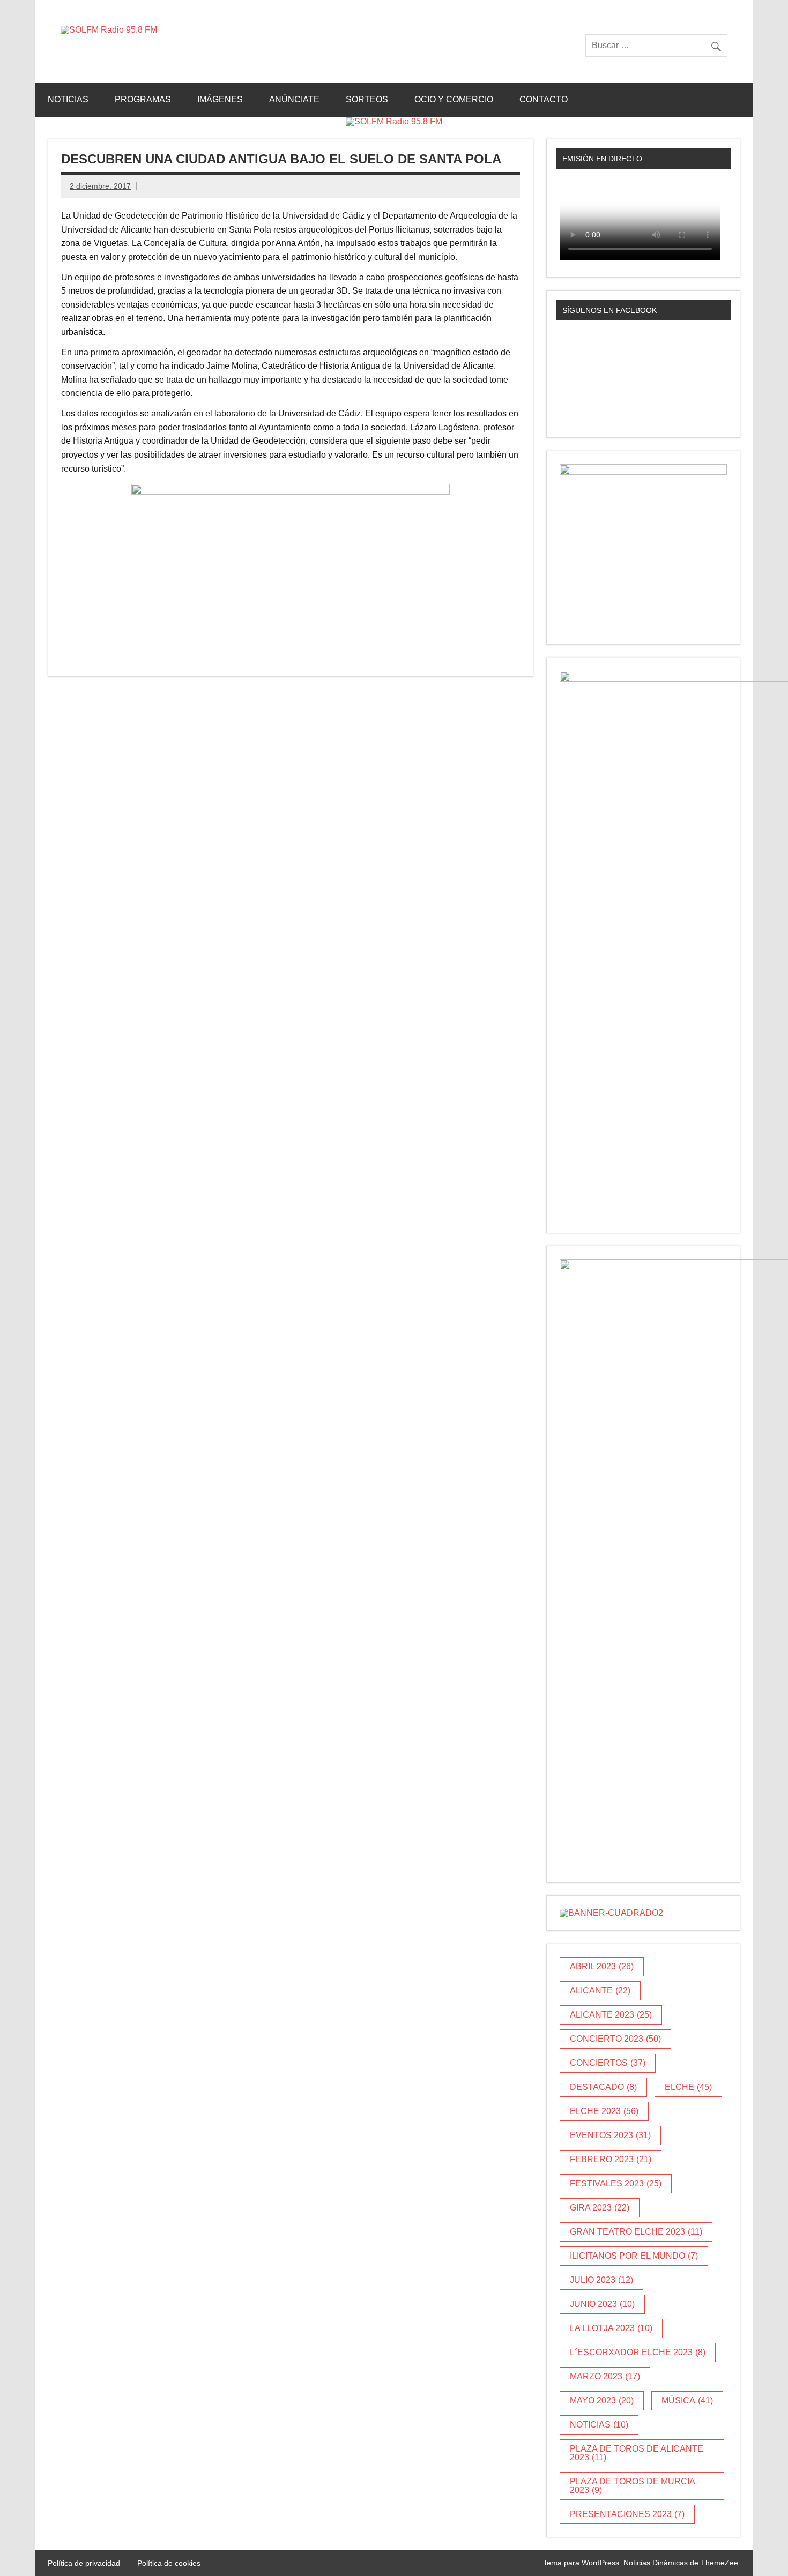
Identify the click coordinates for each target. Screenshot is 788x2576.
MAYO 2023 (602, 2400)
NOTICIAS (599, 2425)
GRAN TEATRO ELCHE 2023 (636, 2232)
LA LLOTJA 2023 (611, 2328)
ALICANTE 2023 (611, 2015)
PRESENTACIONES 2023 (627, 2514)
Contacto (544, 99)
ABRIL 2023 (602, 1966)
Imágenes (220, 99)
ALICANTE (600, 1991)
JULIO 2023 (601, 2280)
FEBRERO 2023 (611, 2159)
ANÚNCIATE (294, 99)
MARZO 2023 (605, 2376)
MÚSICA (687, 2400)
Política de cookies (169, 2563)
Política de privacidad (84, 2563)
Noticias (68, 99)
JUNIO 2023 (602, 2304)
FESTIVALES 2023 (616, 2183)
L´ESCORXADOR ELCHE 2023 (638, 2352)
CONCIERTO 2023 (615, 2039)
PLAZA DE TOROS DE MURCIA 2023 (633, 2486)
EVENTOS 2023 (610, 2135)
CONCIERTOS (608, 2063)
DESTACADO (603, 2087)
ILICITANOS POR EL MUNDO (634, 2256)
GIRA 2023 (600, 2208)
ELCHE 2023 (604, 2111)
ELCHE (688, 2087)
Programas (143, 99)
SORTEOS (367, 99)
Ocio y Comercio (454, 99)
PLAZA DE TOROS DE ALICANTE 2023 (637, 2453)
